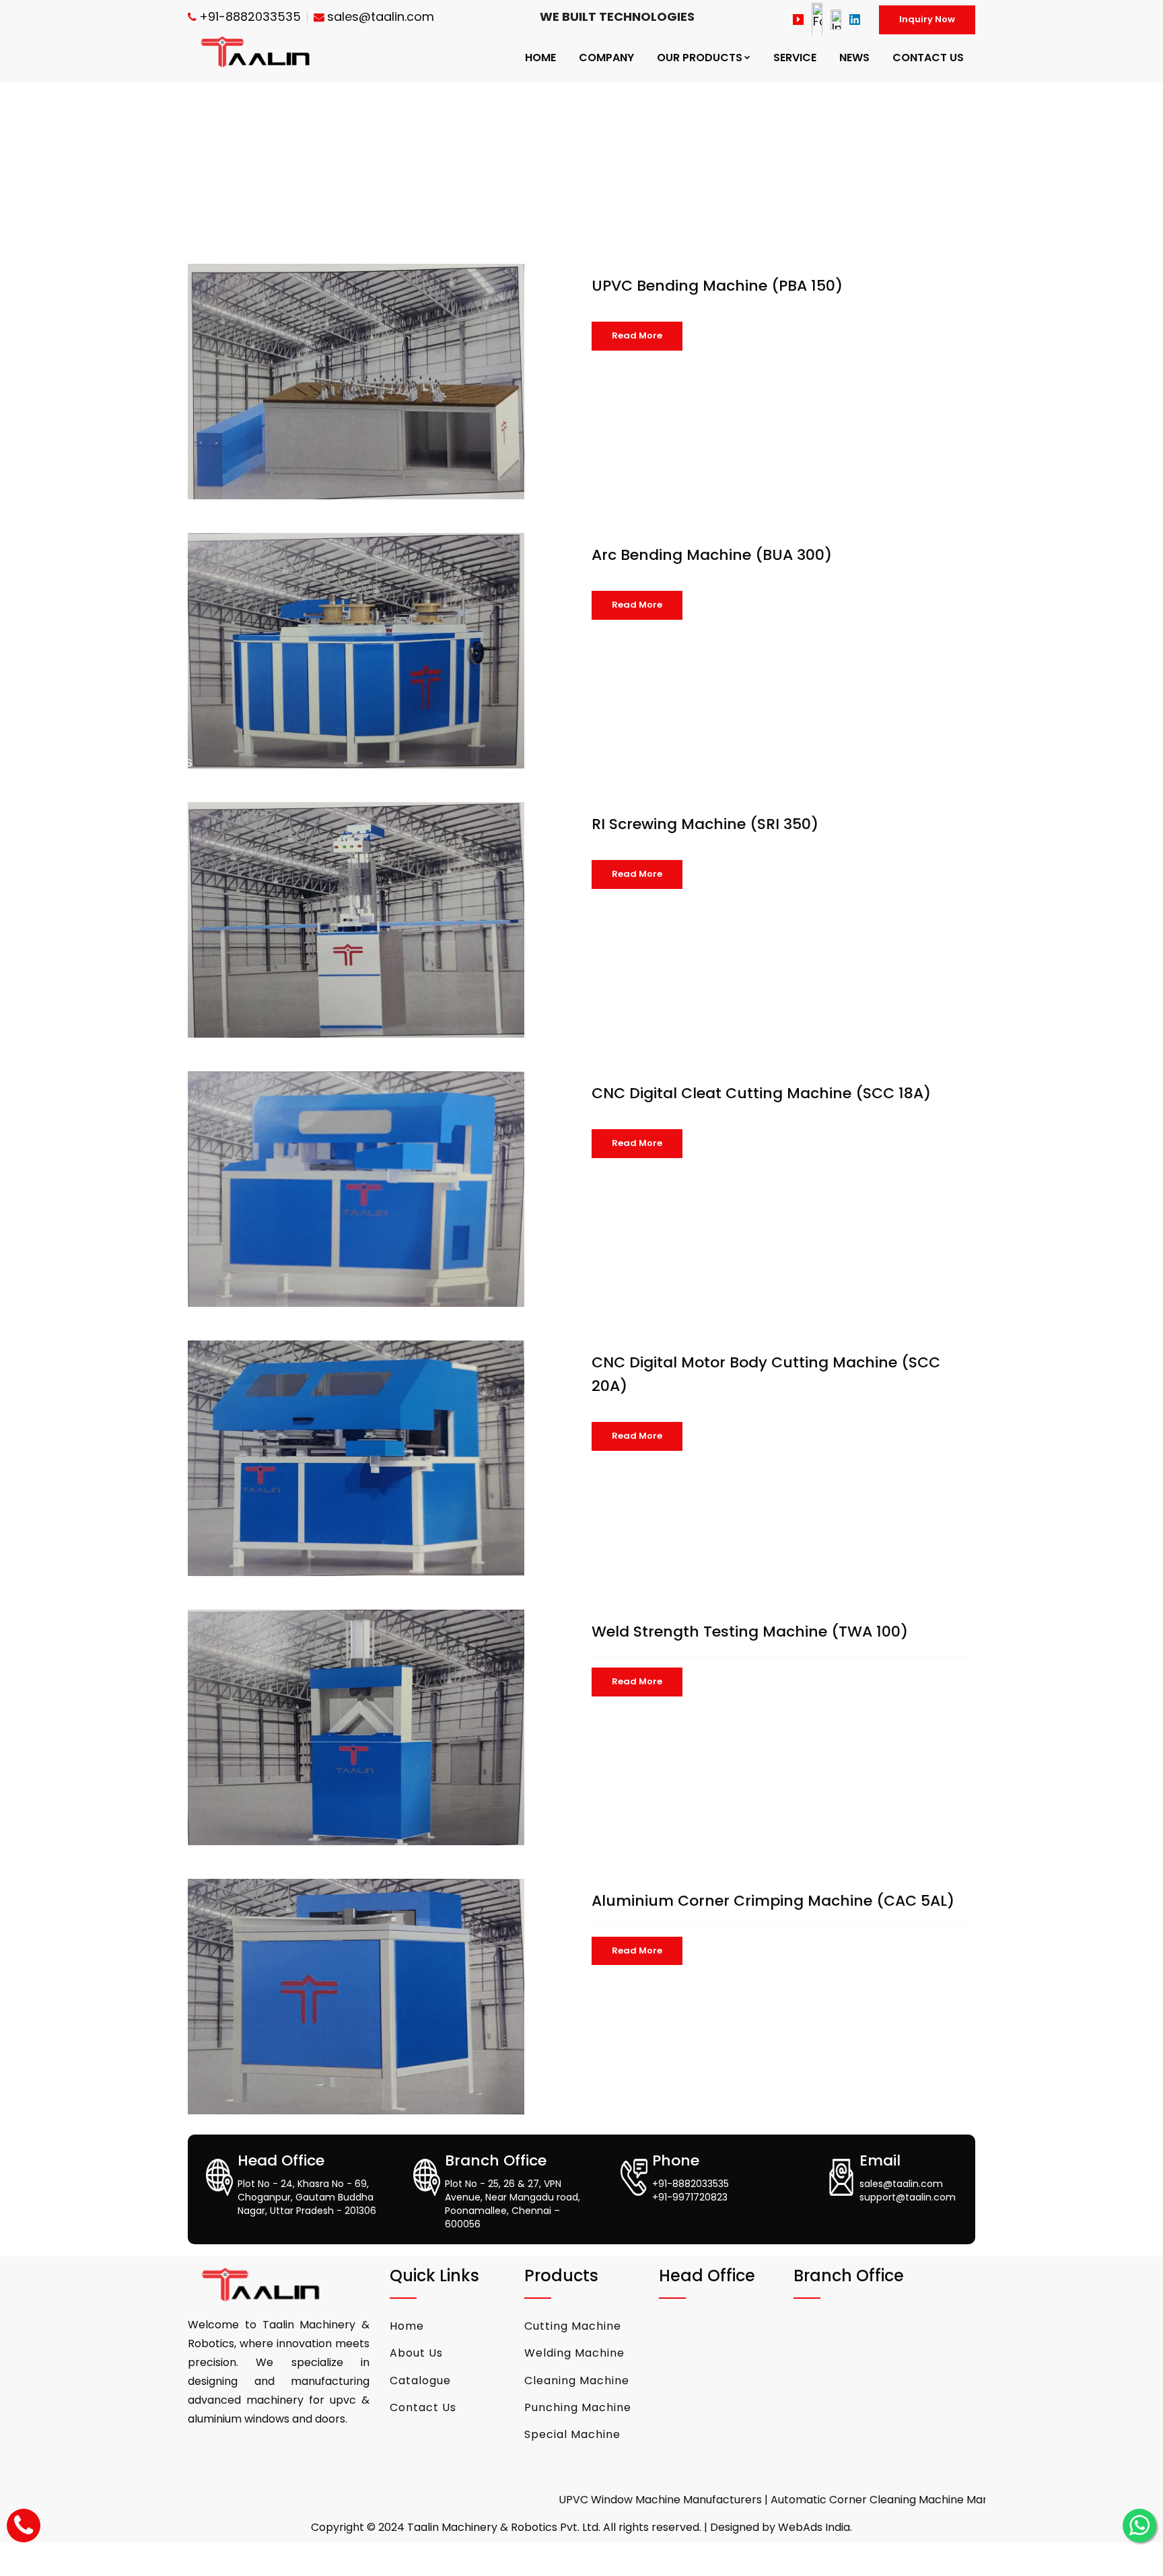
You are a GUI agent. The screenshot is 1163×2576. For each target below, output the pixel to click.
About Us (416, 2353)
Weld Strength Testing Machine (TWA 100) (750, 1632)
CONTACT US (928, 58)
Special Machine (572, 2434)
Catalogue (420, 2381)
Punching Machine (578, 2407)
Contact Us (423, 2407)
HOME (540, 58)
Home (407, 2326)
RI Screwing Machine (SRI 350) (705, 824)
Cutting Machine (573, 2326)
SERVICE (795, 58)
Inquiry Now (927, 19)
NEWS (854, 58)
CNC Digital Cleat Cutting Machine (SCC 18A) (761, 1093)
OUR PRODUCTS (700, 58)
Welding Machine (574, 2353)
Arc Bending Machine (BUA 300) (712, 555)
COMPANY (606, 58)
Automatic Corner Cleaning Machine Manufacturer (831, 2500)
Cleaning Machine (577, 2381)
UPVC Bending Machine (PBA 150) (717, 286)
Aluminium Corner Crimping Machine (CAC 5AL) (773, 1901)
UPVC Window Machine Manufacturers (586, 2500)
